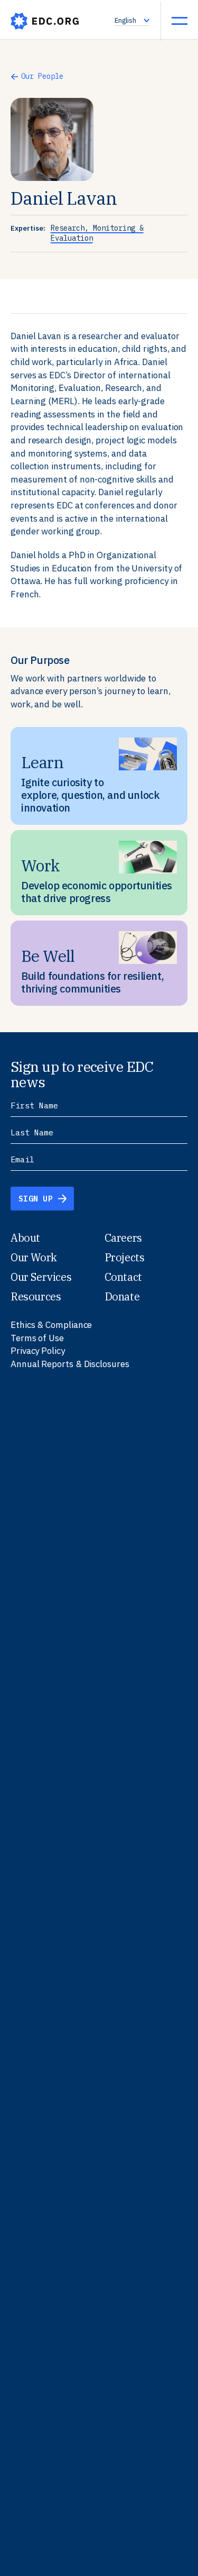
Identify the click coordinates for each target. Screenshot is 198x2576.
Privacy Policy (38, 1351)
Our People (42, 76)
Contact (123, 1277)
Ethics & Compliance (51, 1325)
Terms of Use (37, 1338)
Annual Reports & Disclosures (70, 1364)
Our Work (34, 1257)
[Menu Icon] (180, 21)
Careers (123, 1238)
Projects (125, 1257)
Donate (122, 1296)
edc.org (45, 21)
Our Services (41, 1277)
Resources (36, 1296)
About (25, 1238)
